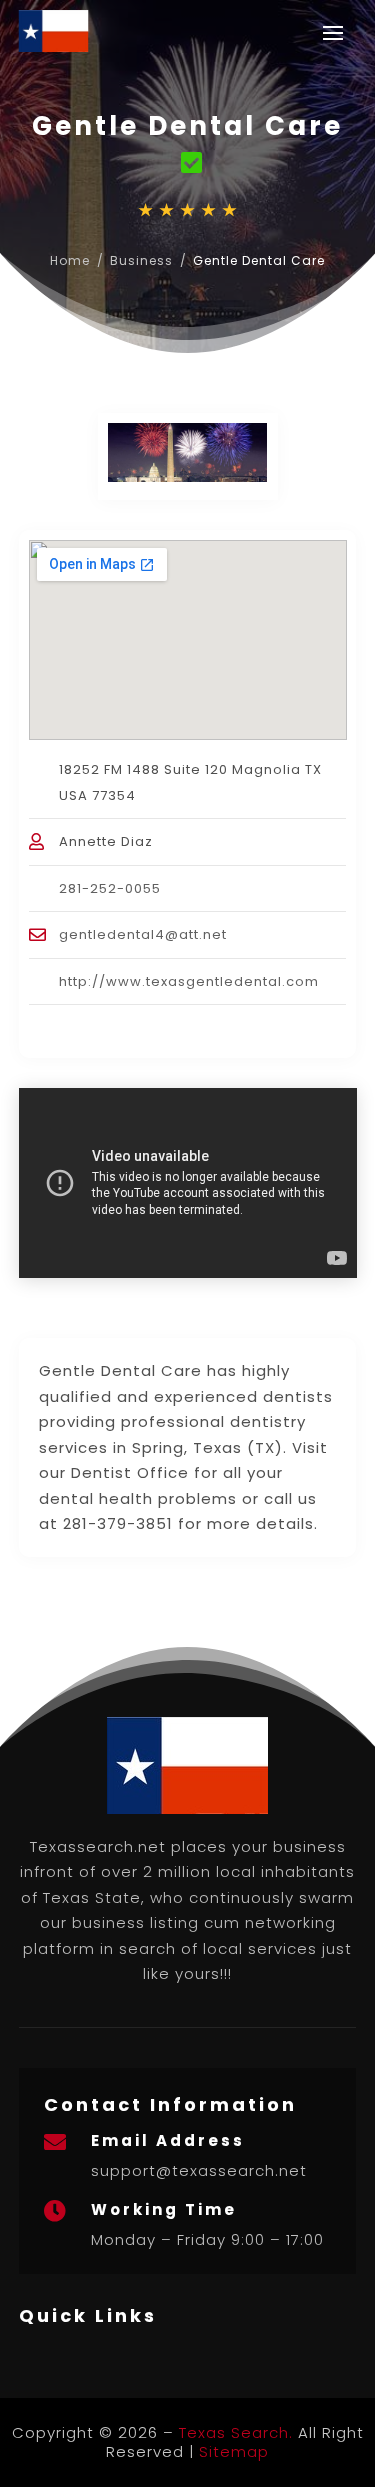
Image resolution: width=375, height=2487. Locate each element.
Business (141, 260)
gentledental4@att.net (143, 934)
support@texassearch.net (199, 2170)
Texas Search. (236, 2432)
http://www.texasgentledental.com (189, 981)
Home (70, 260)
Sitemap (234, 2451)
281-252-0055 (110, 888)
